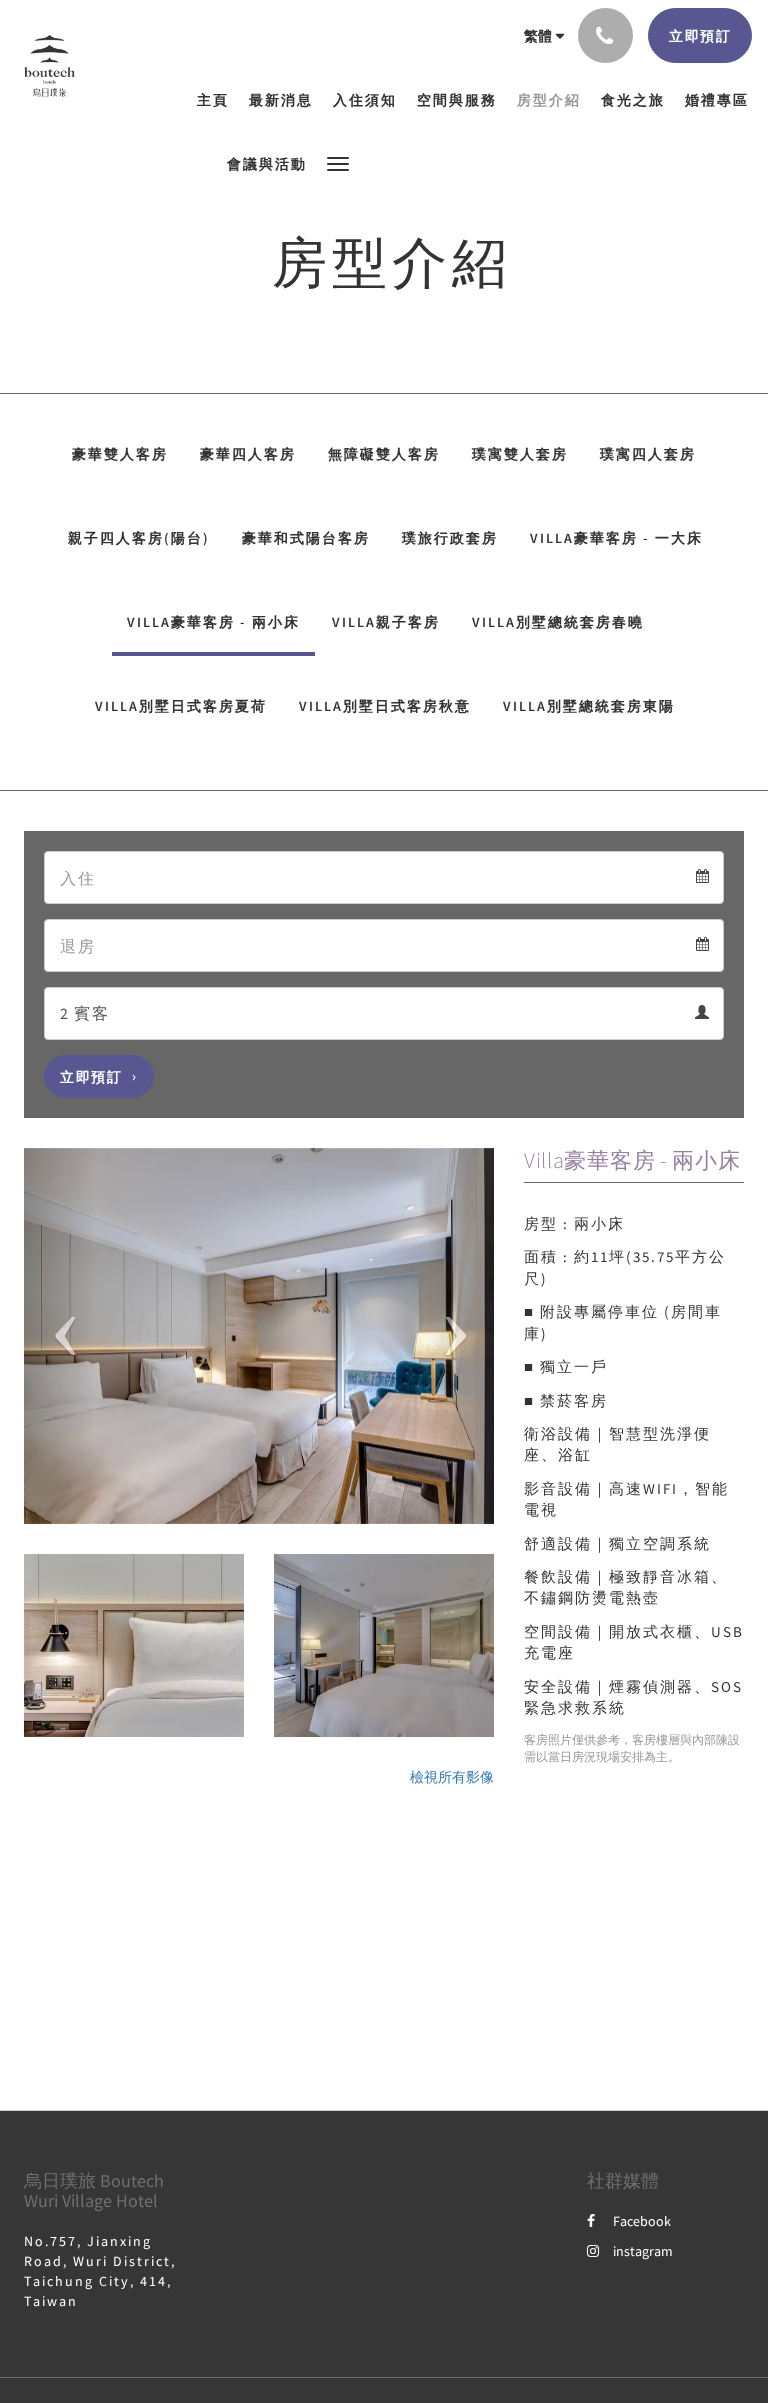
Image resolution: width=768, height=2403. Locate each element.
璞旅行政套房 (450, 538)
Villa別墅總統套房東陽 (589, 706)
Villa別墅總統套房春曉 (558, 622)
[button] (338, 162)
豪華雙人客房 (120, 454)
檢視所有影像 (452, 1777)
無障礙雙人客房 (384, 454)
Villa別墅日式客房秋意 (385, 706)
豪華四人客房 (248, 454)
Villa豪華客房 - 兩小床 (213, 622)
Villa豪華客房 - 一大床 (616, 538)
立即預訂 (91, 1077)
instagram (643, 2251)
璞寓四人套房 (648, 454)
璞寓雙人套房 (520, 454)
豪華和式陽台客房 (306, 538)
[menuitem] (218, 100)
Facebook (642, 2221)
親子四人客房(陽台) (139, 538)
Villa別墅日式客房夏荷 (181, 706)
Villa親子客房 (386, 622)
